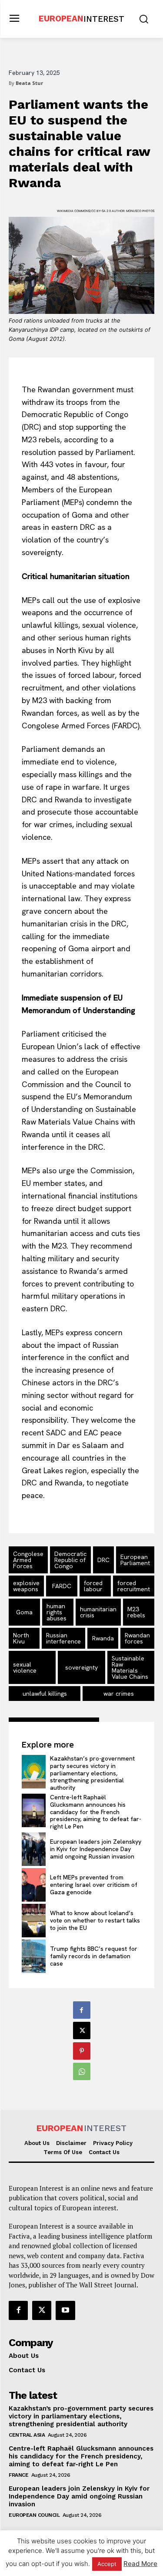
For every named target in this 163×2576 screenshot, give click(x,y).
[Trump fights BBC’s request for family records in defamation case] (34, 1956)
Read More (140, 2564)
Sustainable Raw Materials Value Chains (130, 1667)
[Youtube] (65, 2310)
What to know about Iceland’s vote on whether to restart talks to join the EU (95, 1920)
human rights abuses (57, 1612)
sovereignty (81, 1667)
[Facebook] (82, 2010)
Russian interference (63, 1638)
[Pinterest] (82, 2051)
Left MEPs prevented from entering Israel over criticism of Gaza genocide (94, 1885)
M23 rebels (136, 1612)
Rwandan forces (137, 1638)
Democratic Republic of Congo (70, 1560)
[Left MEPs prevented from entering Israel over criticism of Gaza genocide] (34, 1885)
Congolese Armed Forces (28, 1560)
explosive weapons (26, 1586)
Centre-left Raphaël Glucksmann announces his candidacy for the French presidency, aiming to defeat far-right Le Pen (96, 1812)
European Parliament (135, 1560)
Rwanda (103, 1638)
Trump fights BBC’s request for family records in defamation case (94, 1956)
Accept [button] (107, 2564)
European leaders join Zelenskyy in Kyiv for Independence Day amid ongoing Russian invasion (96, 1849)
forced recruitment (134, 1586)
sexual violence (25, 1667)
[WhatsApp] (82, 2071)
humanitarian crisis (98, 1612)
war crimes (119, 1694)
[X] (82, 2030)
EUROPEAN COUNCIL (34, 2515)
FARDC (62, 1586)
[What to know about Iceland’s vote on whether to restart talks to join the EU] (34, 1921)
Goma (24, 1612)
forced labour (93, 1586)
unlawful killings (45, 1694)
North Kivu (21, 1638)
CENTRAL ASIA (27, 2435)
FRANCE (18, 2475)
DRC (103, 1560)
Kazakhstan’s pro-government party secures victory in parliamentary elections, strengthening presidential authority (92, 1773)
